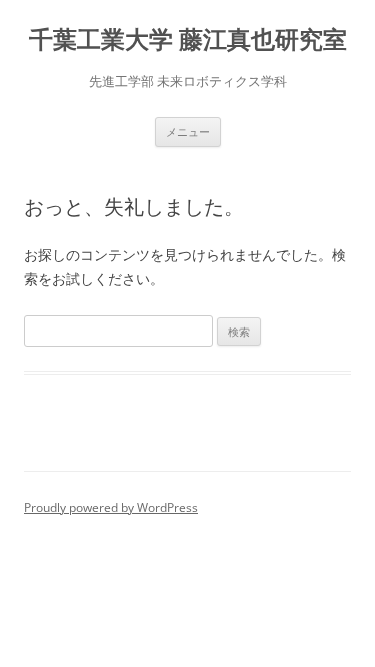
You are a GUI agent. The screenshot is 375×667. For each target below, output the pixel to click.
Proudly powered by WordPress (111, 507)
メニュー (188, 131)
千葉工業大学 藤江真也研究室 (188, 39)
